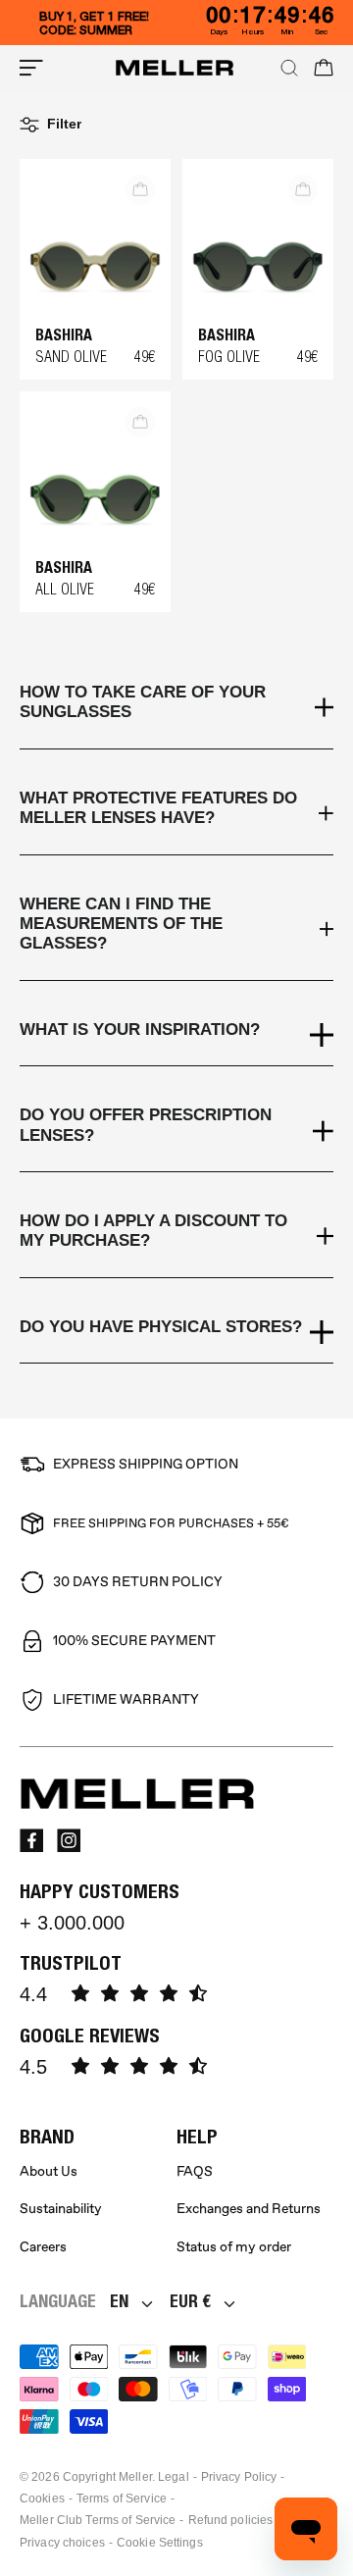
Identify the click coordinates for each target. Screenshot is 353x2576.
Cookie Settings (160, 2543)
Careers (43, 2247)
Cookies (42, 2499)
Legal (174, 2477)
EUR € (190, 2301)
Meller (135, 2477)
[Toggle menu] (31, 68)
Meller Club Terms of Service (98, 2520)
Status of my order (234, 2247)
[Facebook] (31, 1840)
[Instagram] (69, 1840)
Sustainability (61, 2209)
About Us (49, 2171)
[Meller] (175, 68)
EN (119, 2301)
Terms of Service (122, 2499)
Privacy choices (62, 2543)
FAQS (195, 2171)
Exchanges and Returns (249, 2209)
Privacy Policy (239, 2477)
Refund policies (231, 2520)
